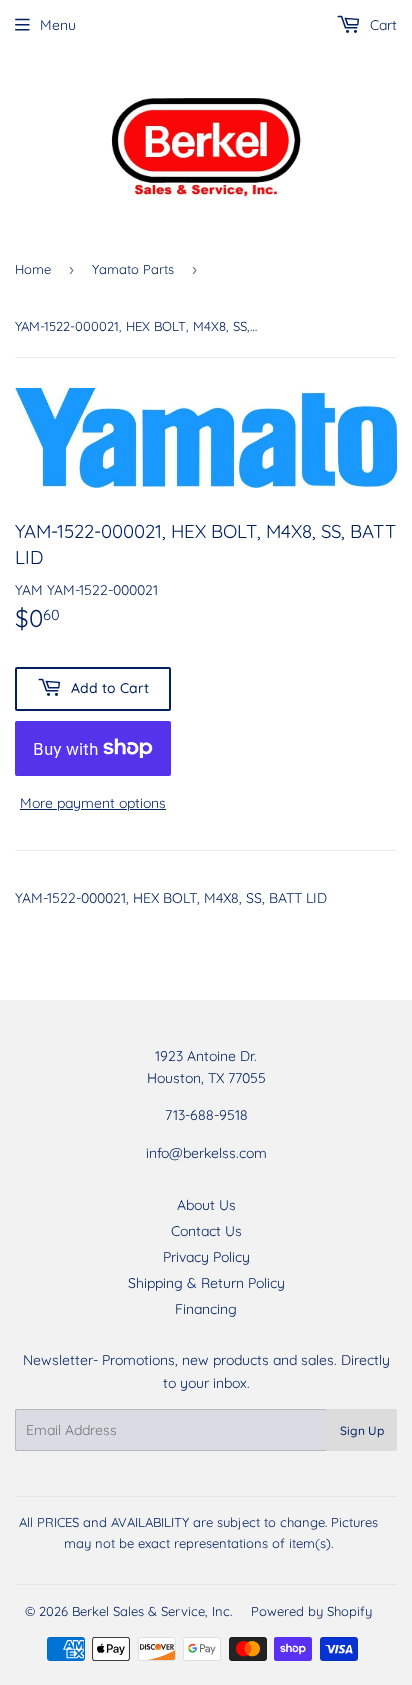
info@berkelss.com (206, 1153)
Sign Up (362, 1430)
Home (33, 269)
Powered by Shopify (311, 1611)
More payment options (93, 803)
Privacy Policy (206, 1257)
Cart (381, 25)
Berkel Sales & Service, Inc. (152, 1611)
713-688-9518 (206, 1115)
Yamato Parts (133, 269)
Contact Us (206, 1231)
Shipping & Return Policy (206, 1283)
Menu (58, 25)
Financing (206, 1309)
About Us (206, 1205)
